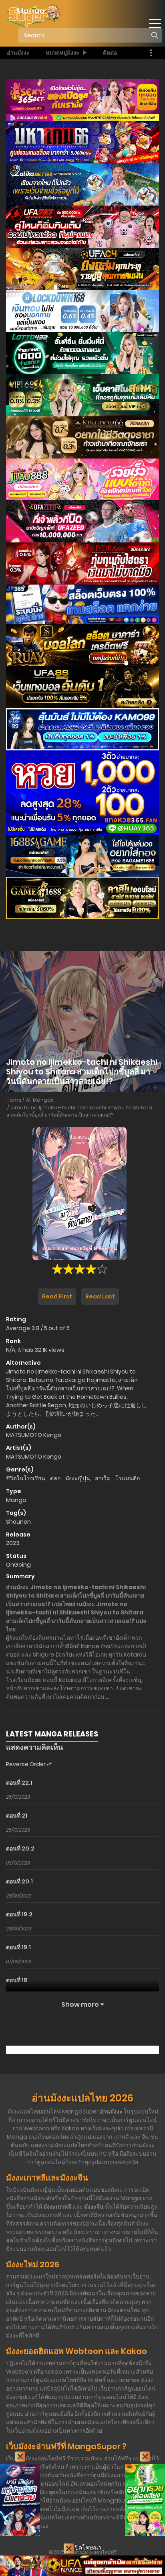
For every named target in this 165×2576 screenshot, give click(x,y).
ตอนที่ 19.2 (19, 1914)
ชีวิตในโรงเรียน (26, 1478)
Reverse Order (26, 1764)
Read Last (100, 1296)
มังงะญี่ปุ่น (78, 1478)
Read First (57, 1296)
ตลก (55, 1478)
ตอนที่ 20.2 (20, 1848)
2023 (13, 1543)
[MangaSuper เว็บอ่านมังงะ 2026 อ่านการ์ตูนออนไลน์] (33, 16)
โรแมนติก (128, 1478)
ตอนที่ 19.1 (18, 1947)
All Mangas (40, 1100)
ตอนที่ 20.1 (19, 1881)
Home (14, 1100)
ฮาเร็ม (103, 1478)
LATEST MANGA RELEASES (52, 1734)
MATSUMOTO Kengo (34, 1435)
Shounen (18, 1522)
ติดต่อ (110, 53)
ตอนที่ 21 (17, 1816)
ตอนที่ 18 (17, 1980)
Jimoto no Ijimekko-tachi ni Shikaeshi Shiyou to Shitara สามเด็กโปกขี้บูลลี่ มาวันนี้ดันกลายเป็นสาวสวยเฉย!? (79, 1111)
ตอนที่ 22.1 (19, 1783)
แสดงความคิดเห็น (34, 1747)
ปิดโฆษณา (88, 2547)
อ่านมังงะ (18, 53)
